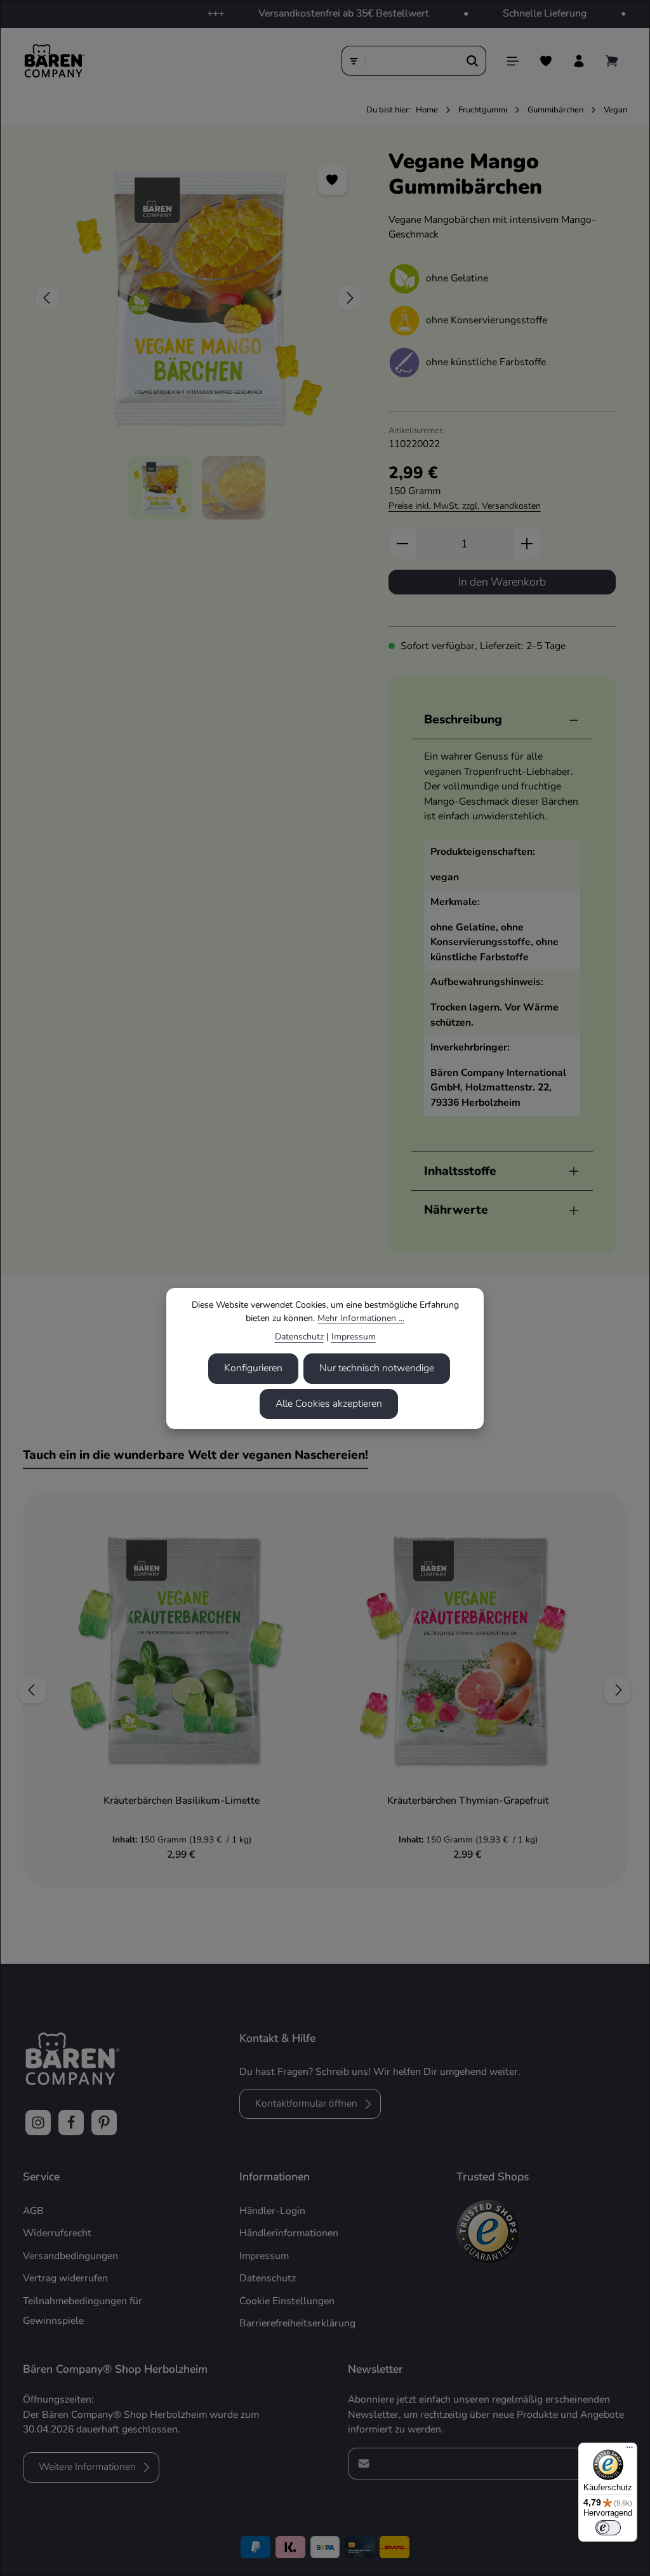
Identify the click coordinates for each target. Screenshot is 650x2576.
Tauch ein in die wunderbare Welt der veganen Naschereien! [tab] (196, 1455)
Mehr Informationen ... (361, 1318)
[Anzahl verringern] (402, 544)
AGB (33, 2211)
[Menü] (513, 61)
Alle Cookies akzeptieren (329, 1404)
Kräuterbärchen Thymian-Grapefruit (468, 1801)
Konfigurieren (253, 1368)
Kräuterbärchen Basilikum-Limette (182, 1801)
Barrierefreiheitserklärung (297, 2323)
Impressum (354, 1337)
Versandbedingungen (70, 2256)
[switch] (608, 2528)
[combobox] (413, 61)
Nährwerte (456, 1210)
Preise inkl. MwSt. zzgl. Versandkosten (465, 506)
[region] (199, 334)
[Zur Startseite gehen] (54, 61)
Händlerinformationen (289, 2233)
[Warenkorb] (612, 61)
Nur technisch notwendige (377, 1368)
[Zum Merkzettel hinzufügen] (333, 180)
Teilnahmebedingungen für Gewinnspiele (83, 2311)
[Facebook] (71, 2123)
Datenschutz (299, 1337)
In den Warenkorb (502, 582)
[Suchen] (473, 61)
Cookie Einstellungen (287, 2301)
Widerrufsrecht (57, 2233)
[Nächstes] (349, 298)
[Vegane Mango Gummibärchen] (198, 298)
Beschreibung (463, 720)
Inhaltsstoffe (460, 1171)
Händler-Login (272, 2211)
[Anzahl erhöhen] (527, 544)
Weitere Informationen (87, 2467)
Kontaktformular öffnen (306, 2103)
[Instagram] (38, 2123)
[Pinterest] (104, 2123)
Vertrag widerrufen (65, 2278)
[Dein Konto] (579, 61)
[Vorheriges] (48, 298)
